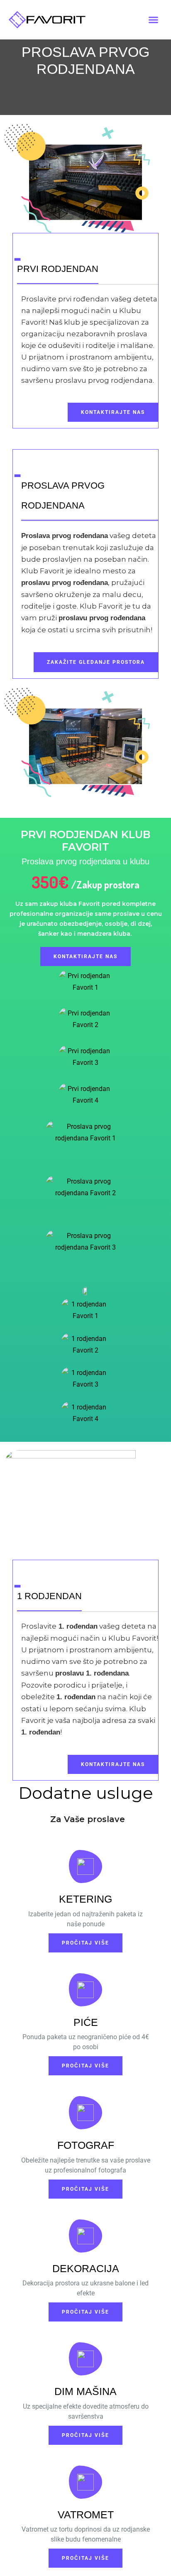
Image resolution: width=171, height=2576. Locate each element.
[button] (154, 20)
